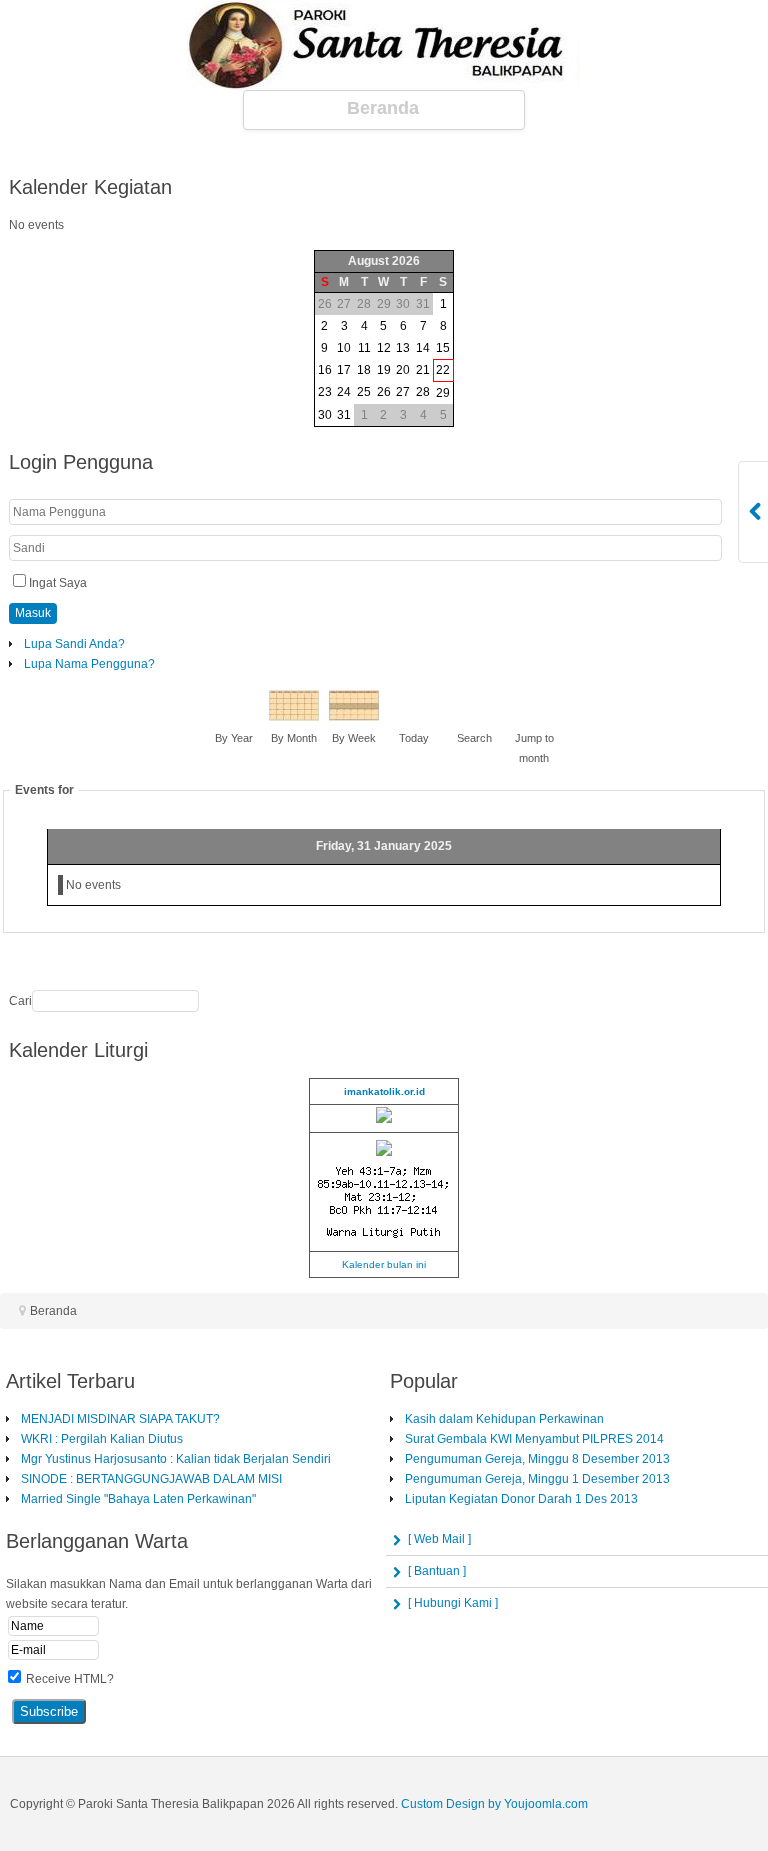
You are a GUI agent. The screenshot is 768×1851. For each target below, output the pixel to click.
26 (384, 392)
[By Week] (354, 717)
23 (325, 392)
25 (364, 392)
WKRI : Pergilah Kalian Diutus (102, 1439)
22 (443, 370)
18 (364, 370)
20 (403, 370)
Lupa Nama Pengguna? (89, 664)
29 (443, 393)
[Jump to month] (534, 717)
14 (423, 348)
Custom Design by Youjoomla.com (494, 1804)
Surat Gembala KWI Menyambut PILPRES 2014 (534, 1439)
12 (384, 348)
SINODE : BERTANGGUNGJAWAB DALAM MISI (151, 1479)
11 (364, 348)
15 (443, 348)
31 (344, 415)
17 (344, 370)
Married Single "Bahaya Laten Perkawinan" (138, 1499)
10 (344, 348)
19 (384, 370)
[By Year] (234, 717)
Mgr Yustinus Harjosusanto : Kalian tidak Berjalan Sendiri (176, 1459)
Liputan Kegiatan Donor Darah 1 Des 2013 (521, 1499)
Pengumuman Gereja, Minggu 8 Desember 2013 (537, 1459)
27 (403, 392)
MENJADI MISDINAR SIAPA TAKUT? (120, 1419)
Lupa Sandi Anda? (74, 644)
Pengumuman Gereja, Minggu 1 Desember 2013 (537, 1479)
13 (403, 348)
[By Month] (294, 717)
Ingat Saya (58, 583)
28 (423, 392)
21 (423, 370)
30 (325, 415)
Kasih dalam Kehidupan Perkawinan (504, 1419)
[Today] (414, 717)
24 (344, 392)
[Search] (474, 717)
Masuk (33, 613)
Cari (20, 1001)
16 (325, 370)
